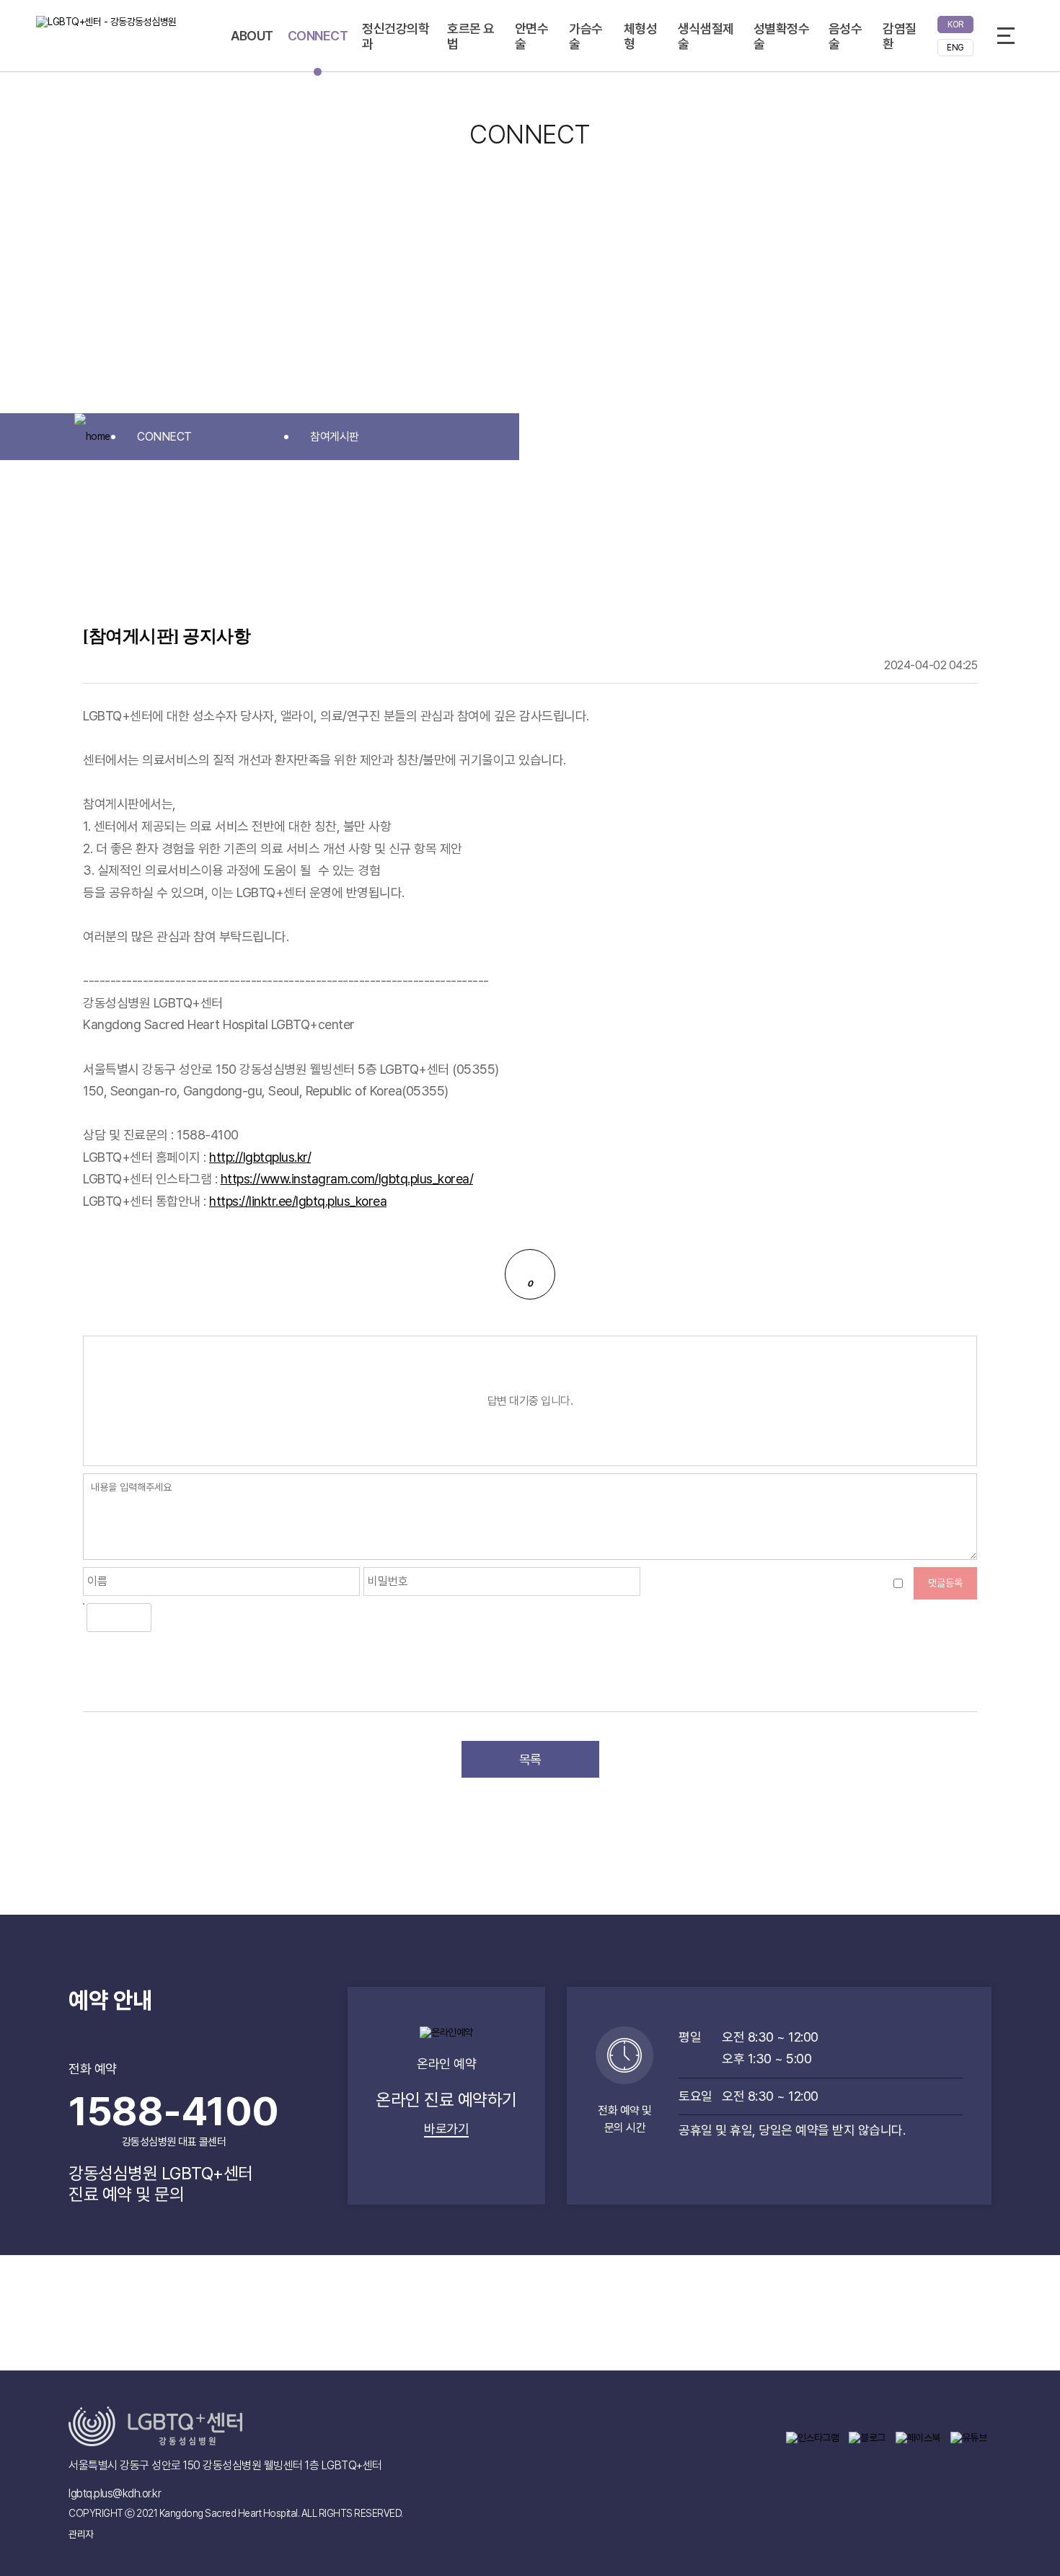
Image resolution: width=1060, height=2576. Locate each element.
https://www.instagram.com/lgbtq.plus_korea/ (347, 1179)
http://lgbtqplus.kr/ (260, 1157)
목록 (530, 1759)
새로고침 (198, 1618)
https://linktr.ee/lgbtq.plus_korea (298, 1201)
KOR (955, 25)
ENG (955, 48)
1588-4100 (174, 2118)
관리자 (81, 2534)
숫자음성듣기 (168, 1618)
